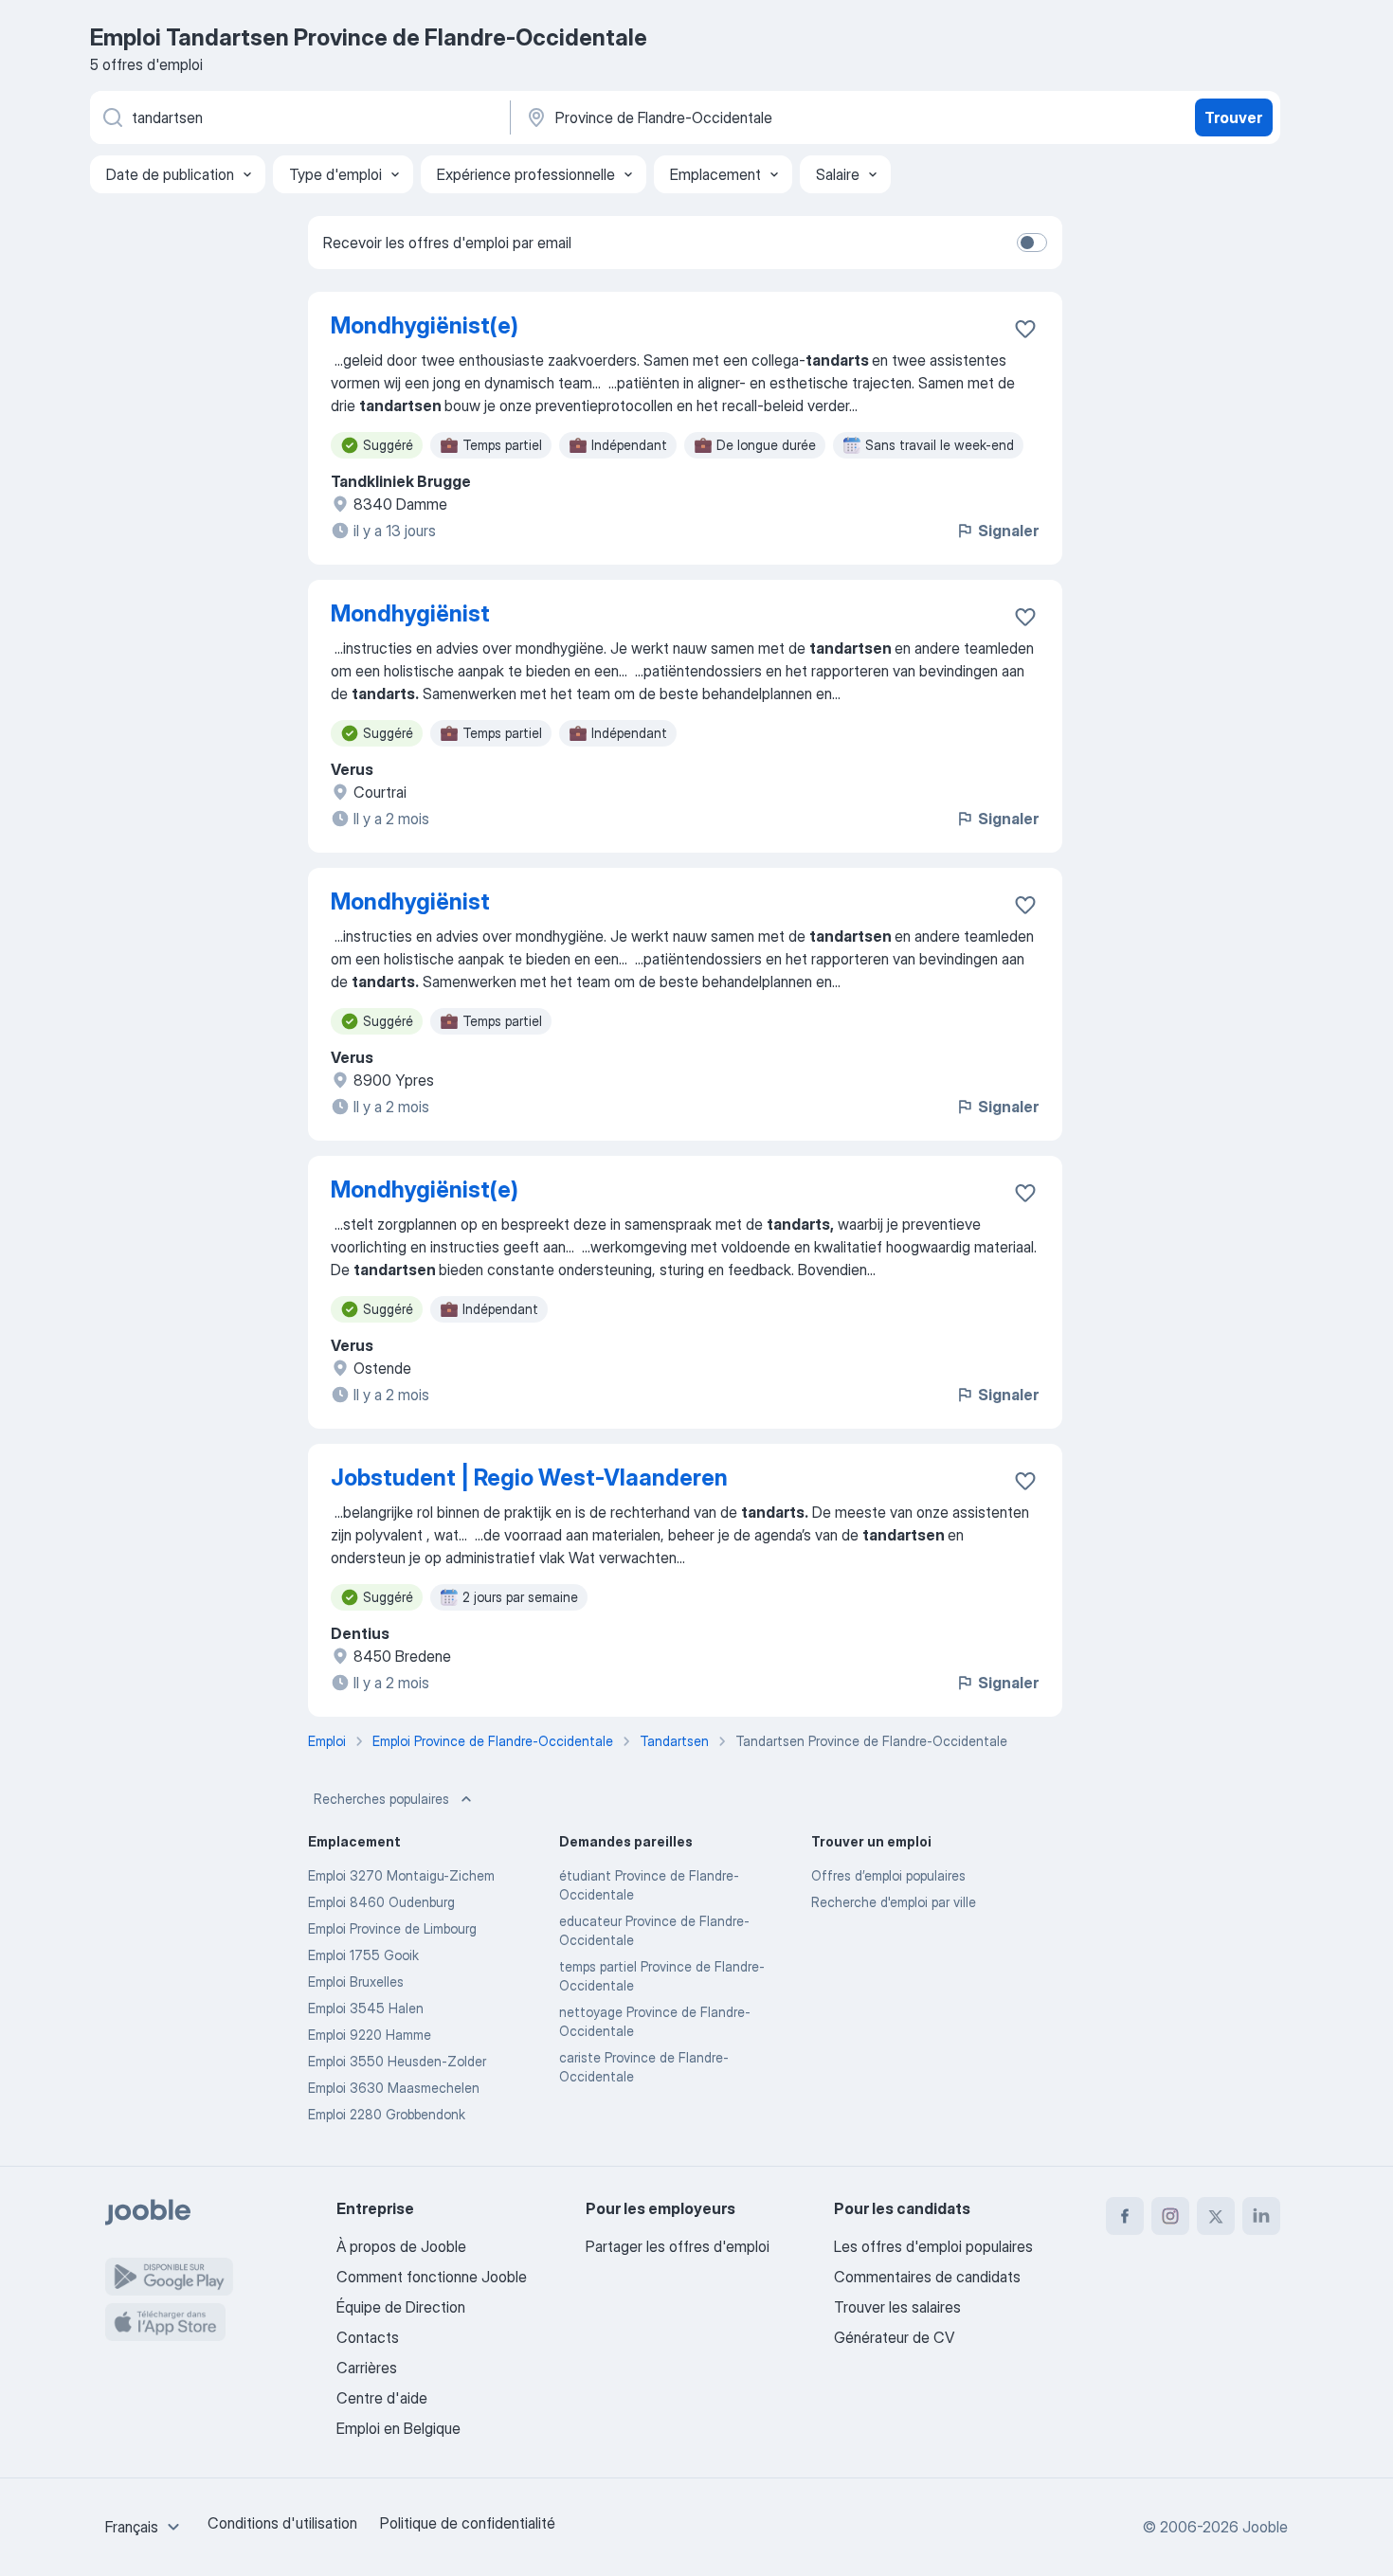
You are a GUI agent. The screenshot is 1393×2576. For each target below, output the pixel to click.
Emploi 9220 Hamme (370, 2035)
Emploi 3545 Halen (366, 2008)
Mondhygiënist (410, 613)
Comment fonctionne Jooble (432, 2277)
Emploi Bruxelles (356, 1982)
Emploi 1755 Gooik (363, 1955)
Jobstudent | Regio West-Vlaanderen (529, 1477)
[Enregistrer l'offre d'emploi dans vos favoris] (1025, 329)
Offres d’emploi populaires (888, 1875)
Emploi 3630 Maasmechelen (394, 2088)
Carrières (367, 2368)
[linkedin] (1261, 2216)
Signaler (1008, 531)
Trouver (1233, 117)
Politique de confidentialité (468, 2523)
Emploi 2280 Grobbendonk (387, 2114)
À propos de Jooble (401, 2246)
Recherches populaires (381, 1799)
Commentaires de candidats (927, 2277)
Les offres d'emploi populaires (933, 2246)
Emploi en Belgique (398, 2428)
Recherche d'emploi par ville (894, 1902)
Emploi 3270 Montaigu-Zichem (401, 1875)
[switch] (1032, 243)
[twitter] (1216, 2216)
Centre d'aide (382, 2398)
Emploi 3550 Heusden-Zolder (397, 2061)
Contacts (368, 2337)
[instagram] (1170, 2216)
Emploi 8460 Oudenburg (381, 1902)
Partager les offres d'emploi (678, 2246)
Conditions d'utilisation (282, 2523)
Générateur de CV (894, 2337)
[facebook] (1125, 2216)
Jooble (1265, 2527)
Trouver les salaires (897, 2307)
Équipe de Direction (401, 2307)
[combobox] (145, 2527)
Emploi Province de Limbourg (392, 1928)
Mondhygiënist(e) (425, 325)
